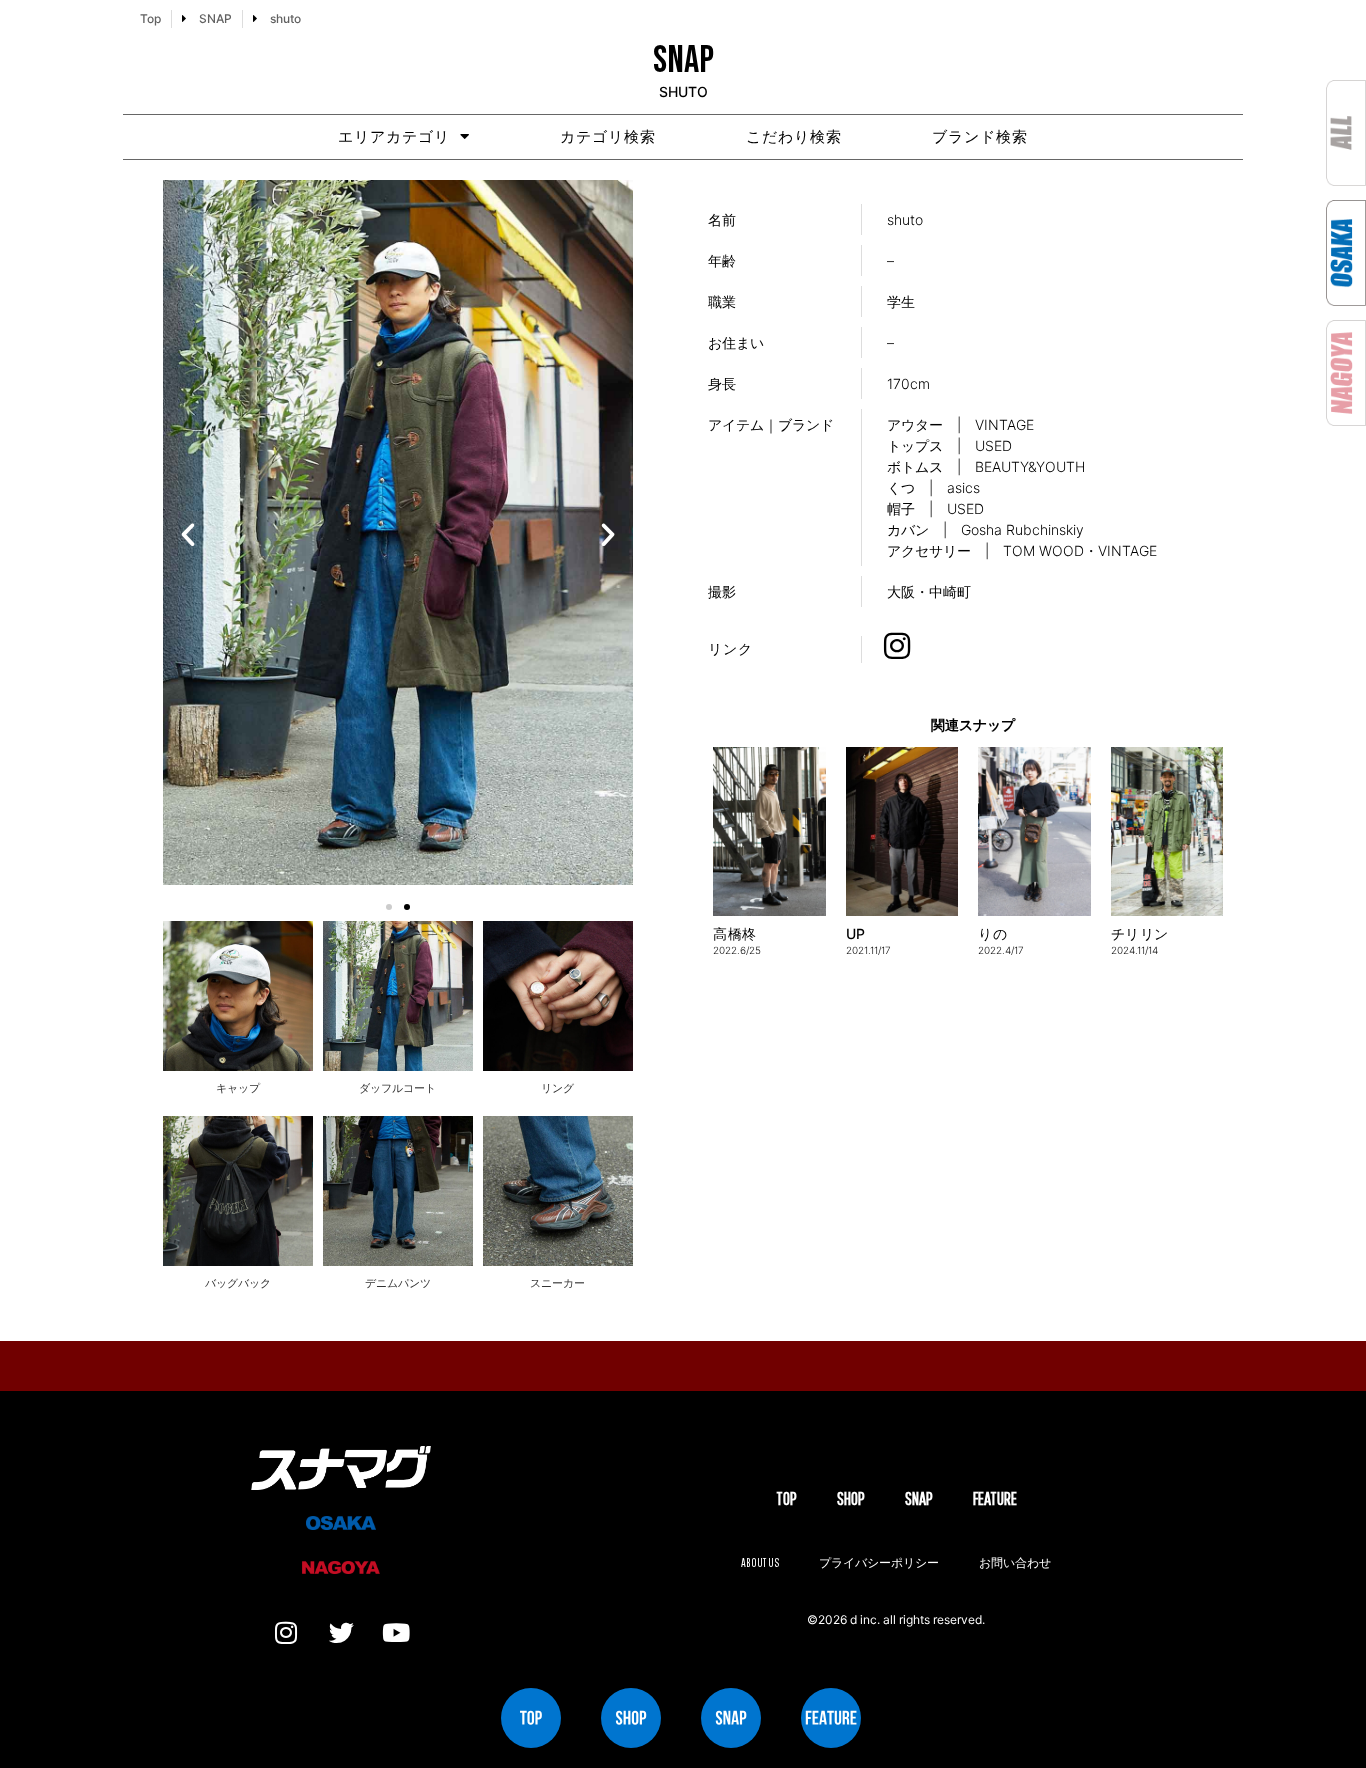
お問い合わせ (1015, 1562)
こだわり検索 (794, 136)
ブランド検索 (980, 136)
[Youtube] (396, 1633)
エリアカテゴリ (394, 136)
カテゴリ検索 (608, 136)
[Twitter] (341, 1633)
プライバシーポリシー (879, 1562)
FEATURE (995, 1498)
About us (760, 1562)
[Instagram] (286, 1633)
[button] (188, 535)
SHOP (851, 1498)
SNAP (919, 1498)
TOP (786, 1498)
